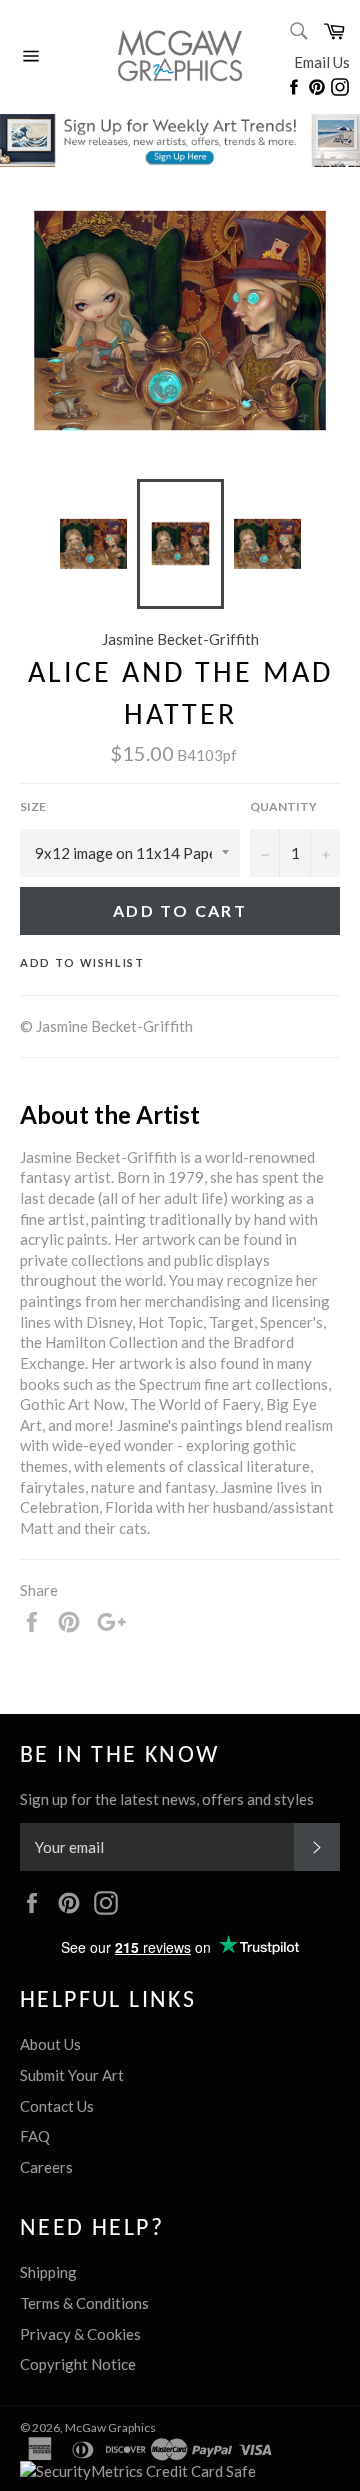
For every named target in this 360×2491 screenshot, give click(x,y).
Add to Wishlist (82, 962)
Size (33, 806)
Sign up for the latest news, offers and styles (167, 1799)
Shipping (48, 2272)
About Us (50, 2044)
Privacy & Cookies (80, 2334)
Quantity (283, 806)
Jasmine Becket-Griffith (180, 639)
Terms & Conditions (84, 2303)
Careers (46, 2167)
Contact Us (57, 2106)
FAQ (35, 2136)
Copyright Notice (78, 2364)
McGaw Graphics (110, 2427)
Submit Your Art (72, 2075)
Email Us (322, 62)
